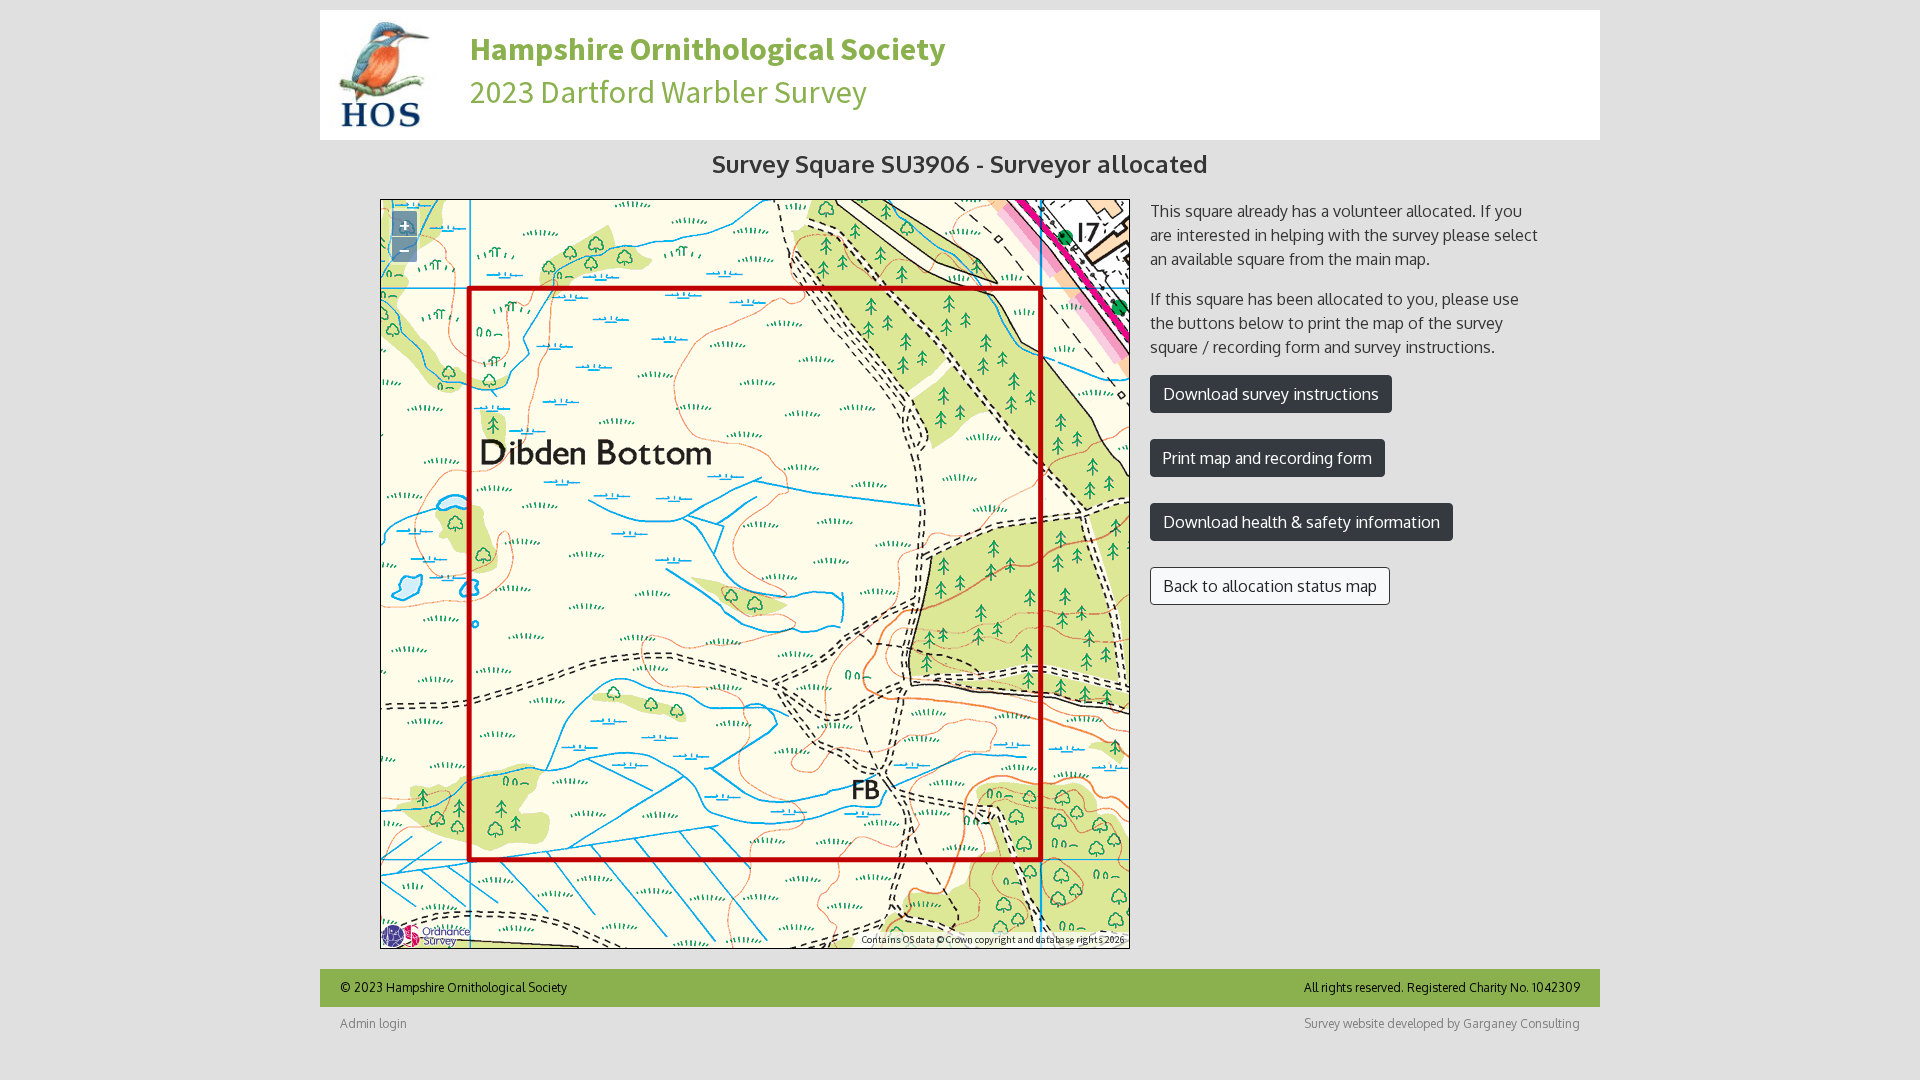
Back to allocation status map (1270, 586)
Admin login (373, 1023)
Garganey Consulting (1521, 1023)
